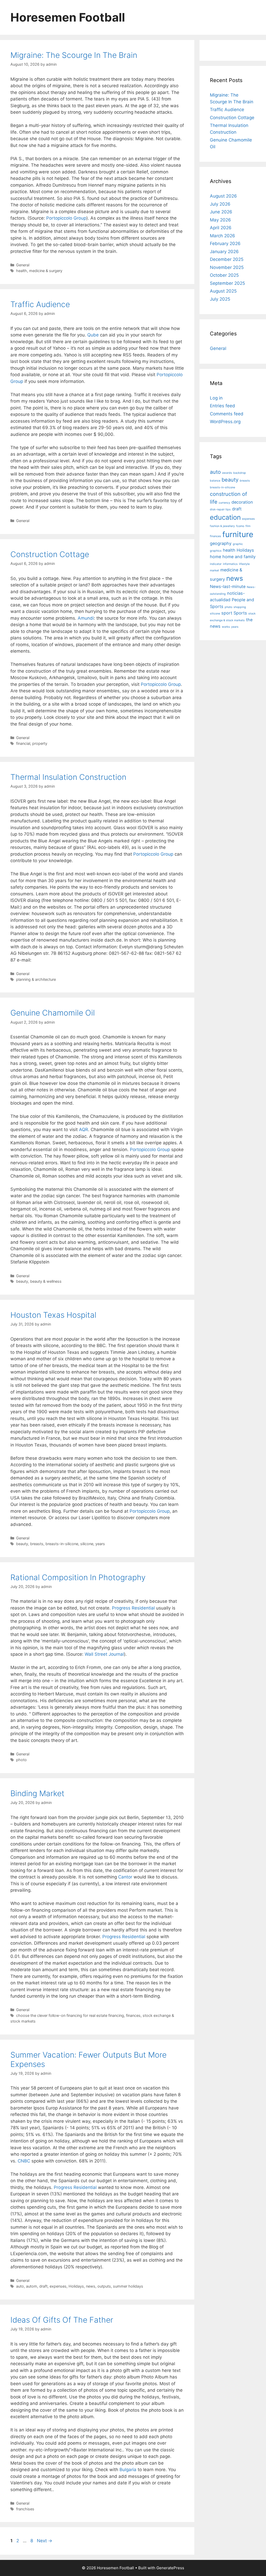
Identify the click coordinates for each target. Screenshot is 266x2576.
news (91, 2286)
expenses (58, 2286)
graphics (216, 551)
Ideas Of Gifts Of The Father (62, 2320)
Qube (93, 335)
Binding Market (37, 1793)
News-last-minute (228, 586)
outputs (104, 2286)
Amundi (86, 618)
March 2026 (222, 236)
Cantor (125, 1877)
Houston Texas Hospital (53, 1315)
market (214, 570)
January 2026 (224, 252)
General (23, 265)
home (215, 557)
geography (221, 543)
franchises (25, 2509)
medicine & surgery (46, 271)
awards (227, 473)
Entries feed (222, 406)
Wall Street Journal (104, 1654)
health (22, 271)
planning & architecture (36, 979)
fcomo (240, 526)
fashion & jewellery (222, 526)
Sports (240, 613)
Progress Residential (133, 1608)
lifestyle (244, 564)
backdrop (240, 473)
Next (45, 2541)
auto (20, 2286)
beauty (22, 1281)
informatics (230, 564)
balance (215, 481)
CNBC (24, 2161)
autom (32, 2286)
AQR (84, 1130)
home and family (239, 557)
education (225, 517)
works (226, 627)
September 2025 (227, 283)
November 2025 (227, 267)
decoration (242, 502)
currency (224, 503)
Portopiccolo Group (66, 218)
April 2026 (221, 228)
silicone (87, 1544)
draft (43, 2286)
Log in (216, 398)
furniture (238, 534)
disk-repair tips (220, 509)
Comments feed (227, 414)
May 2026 (220, 220)
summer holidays (128, 2286)
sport (227, 613)
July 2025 (220, 299)
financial (23, 743)
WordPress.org (225, 422)
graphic (238, 544)
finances (133, 2015)
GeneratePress (170, 2568)
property (40, 743)
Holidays (76, 2286)
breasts (37, 1544)
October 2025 (224, 275)
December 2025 (227, 259)
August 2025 (223, 291)
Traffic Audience (40, 304)
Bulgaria (128, 2470)
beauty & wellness (46, 1281)
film (248, 526)
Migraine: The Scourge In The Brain (74, 55)
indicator (216, 564)
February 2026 (225, 244)
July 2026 (220, 204)
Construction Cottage (50, 554)
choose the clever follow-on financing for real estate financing (70, 2015)
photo (21, 1760)
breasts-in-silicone (62, 1544)
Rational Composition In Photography (78, 1577)
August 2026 (223, 196)
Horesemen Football (68, 17)
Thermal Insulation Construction (68, 777)
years (100, 1544)
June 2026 (221, 212)
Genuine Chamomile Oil (53, 1013)
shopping (240, 607)
